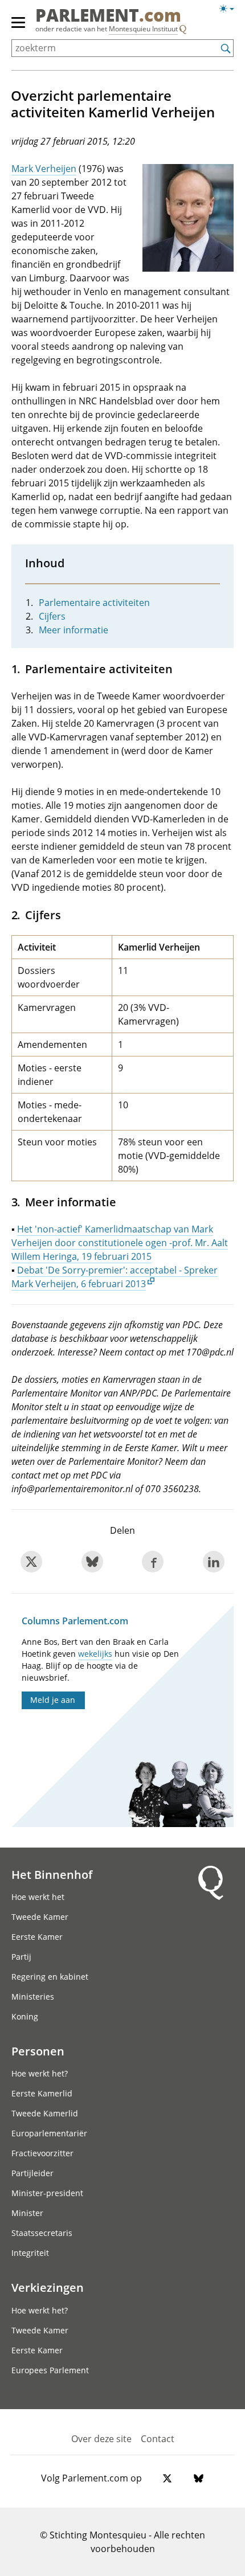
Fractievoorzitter (42, 2153)
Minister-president (47, 2193)
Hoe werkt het (38, 1897)
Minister (27, 2213)
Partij (21, 1957)
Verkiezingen (48, 2287)
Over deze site (101, 2439)
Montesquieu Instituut (143, 29)
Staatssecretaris (42, 2233)
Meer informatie (73, 630)
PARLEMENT (108, 17)
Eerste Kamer (37, 1937)
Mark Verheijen (44, 169)
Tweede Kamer (40, 1917)
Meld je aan (53, 1700)
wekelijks (95, 1654)
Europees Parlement (50, 2370)
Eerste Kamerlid (42, 2093)
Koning (25, 2016)
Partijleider (32, 2173)
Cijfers (52, 616)
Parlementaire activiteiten (94, 603)
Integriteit (30, 2253)
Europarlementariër (49, 2133)
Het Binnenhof (52, 1874)
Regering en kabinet (50, 1977)
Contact (158, 2439)
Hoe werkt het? (40, 2073)
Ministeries (33, 1996)
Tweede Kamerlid (45, 2113)
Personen (38, 2051)
